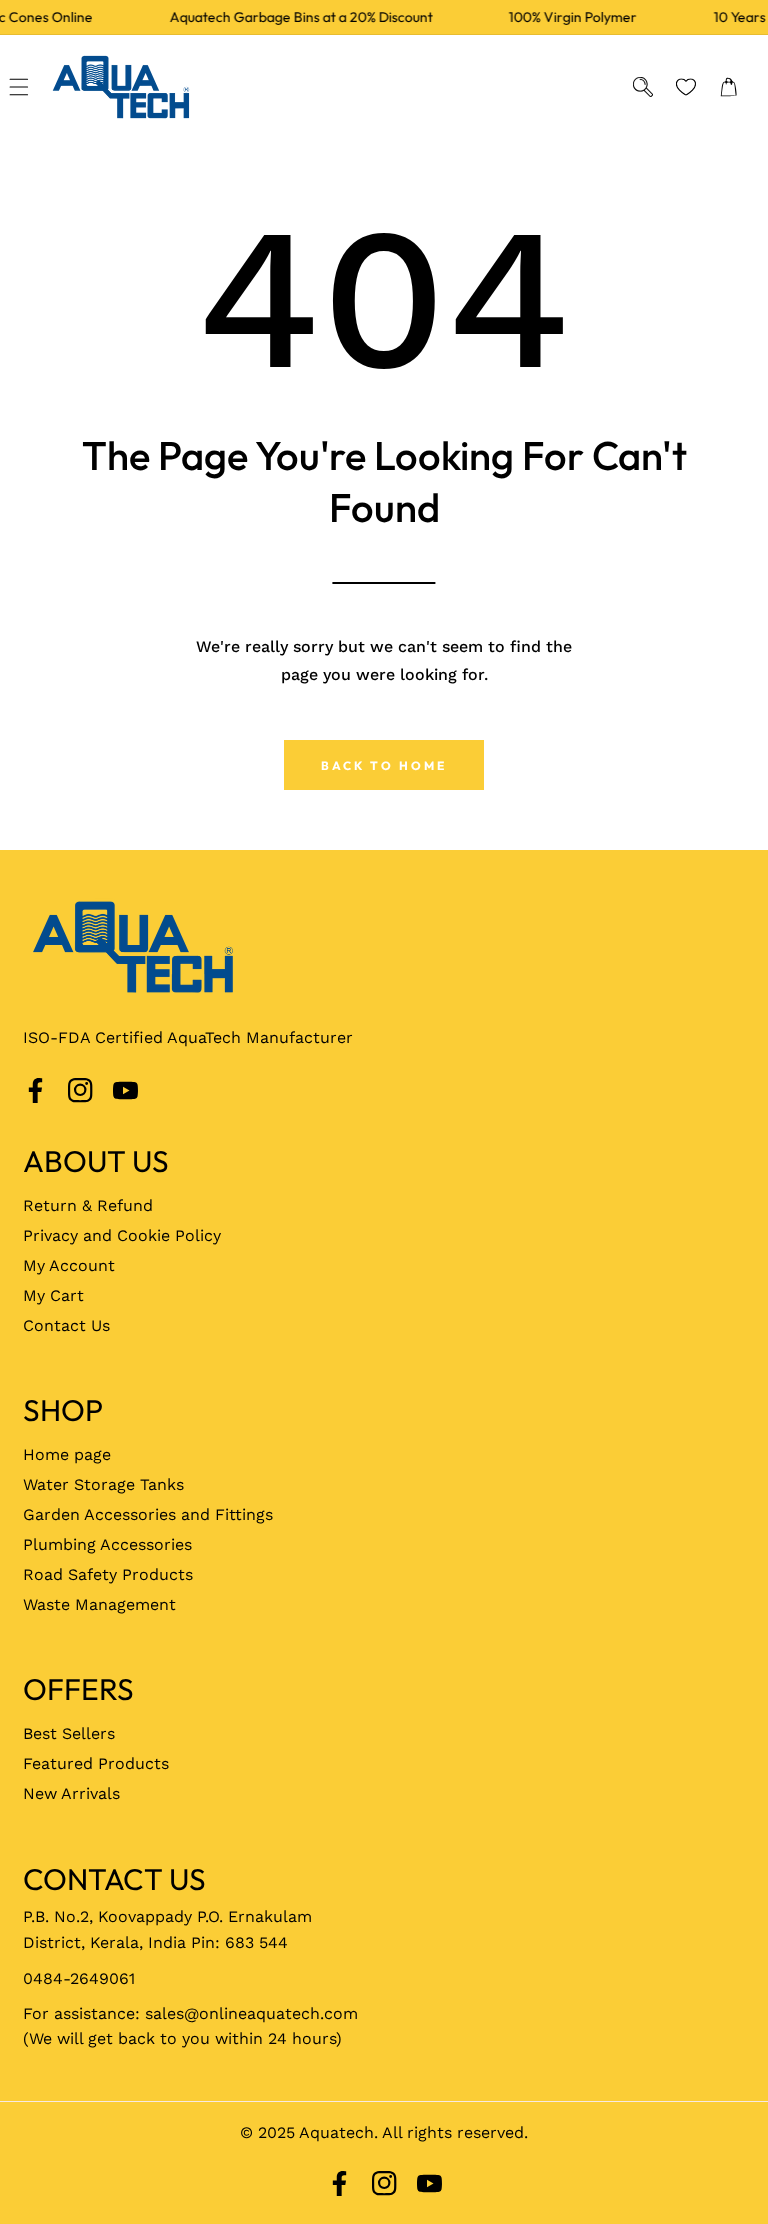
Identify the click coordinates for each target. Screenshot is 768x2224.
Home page (67, 1454)
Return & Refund (88, 1205)
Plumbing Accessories (107, 1544)
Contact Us (66, 1325)
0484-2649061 (79, 1978)
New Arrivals (71, 1793)
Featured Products (96, 1763)
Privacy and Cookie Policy (122, 1235)
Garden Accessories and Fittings (148, 1514)
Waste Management (99, 1604)
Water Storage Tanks (103, 1484)
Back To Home (384, 765)
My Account (69, 1265)
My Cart (53, 1295)
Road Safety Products (108, 1574)
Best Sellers (69, 1733)
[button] (19, 86)
